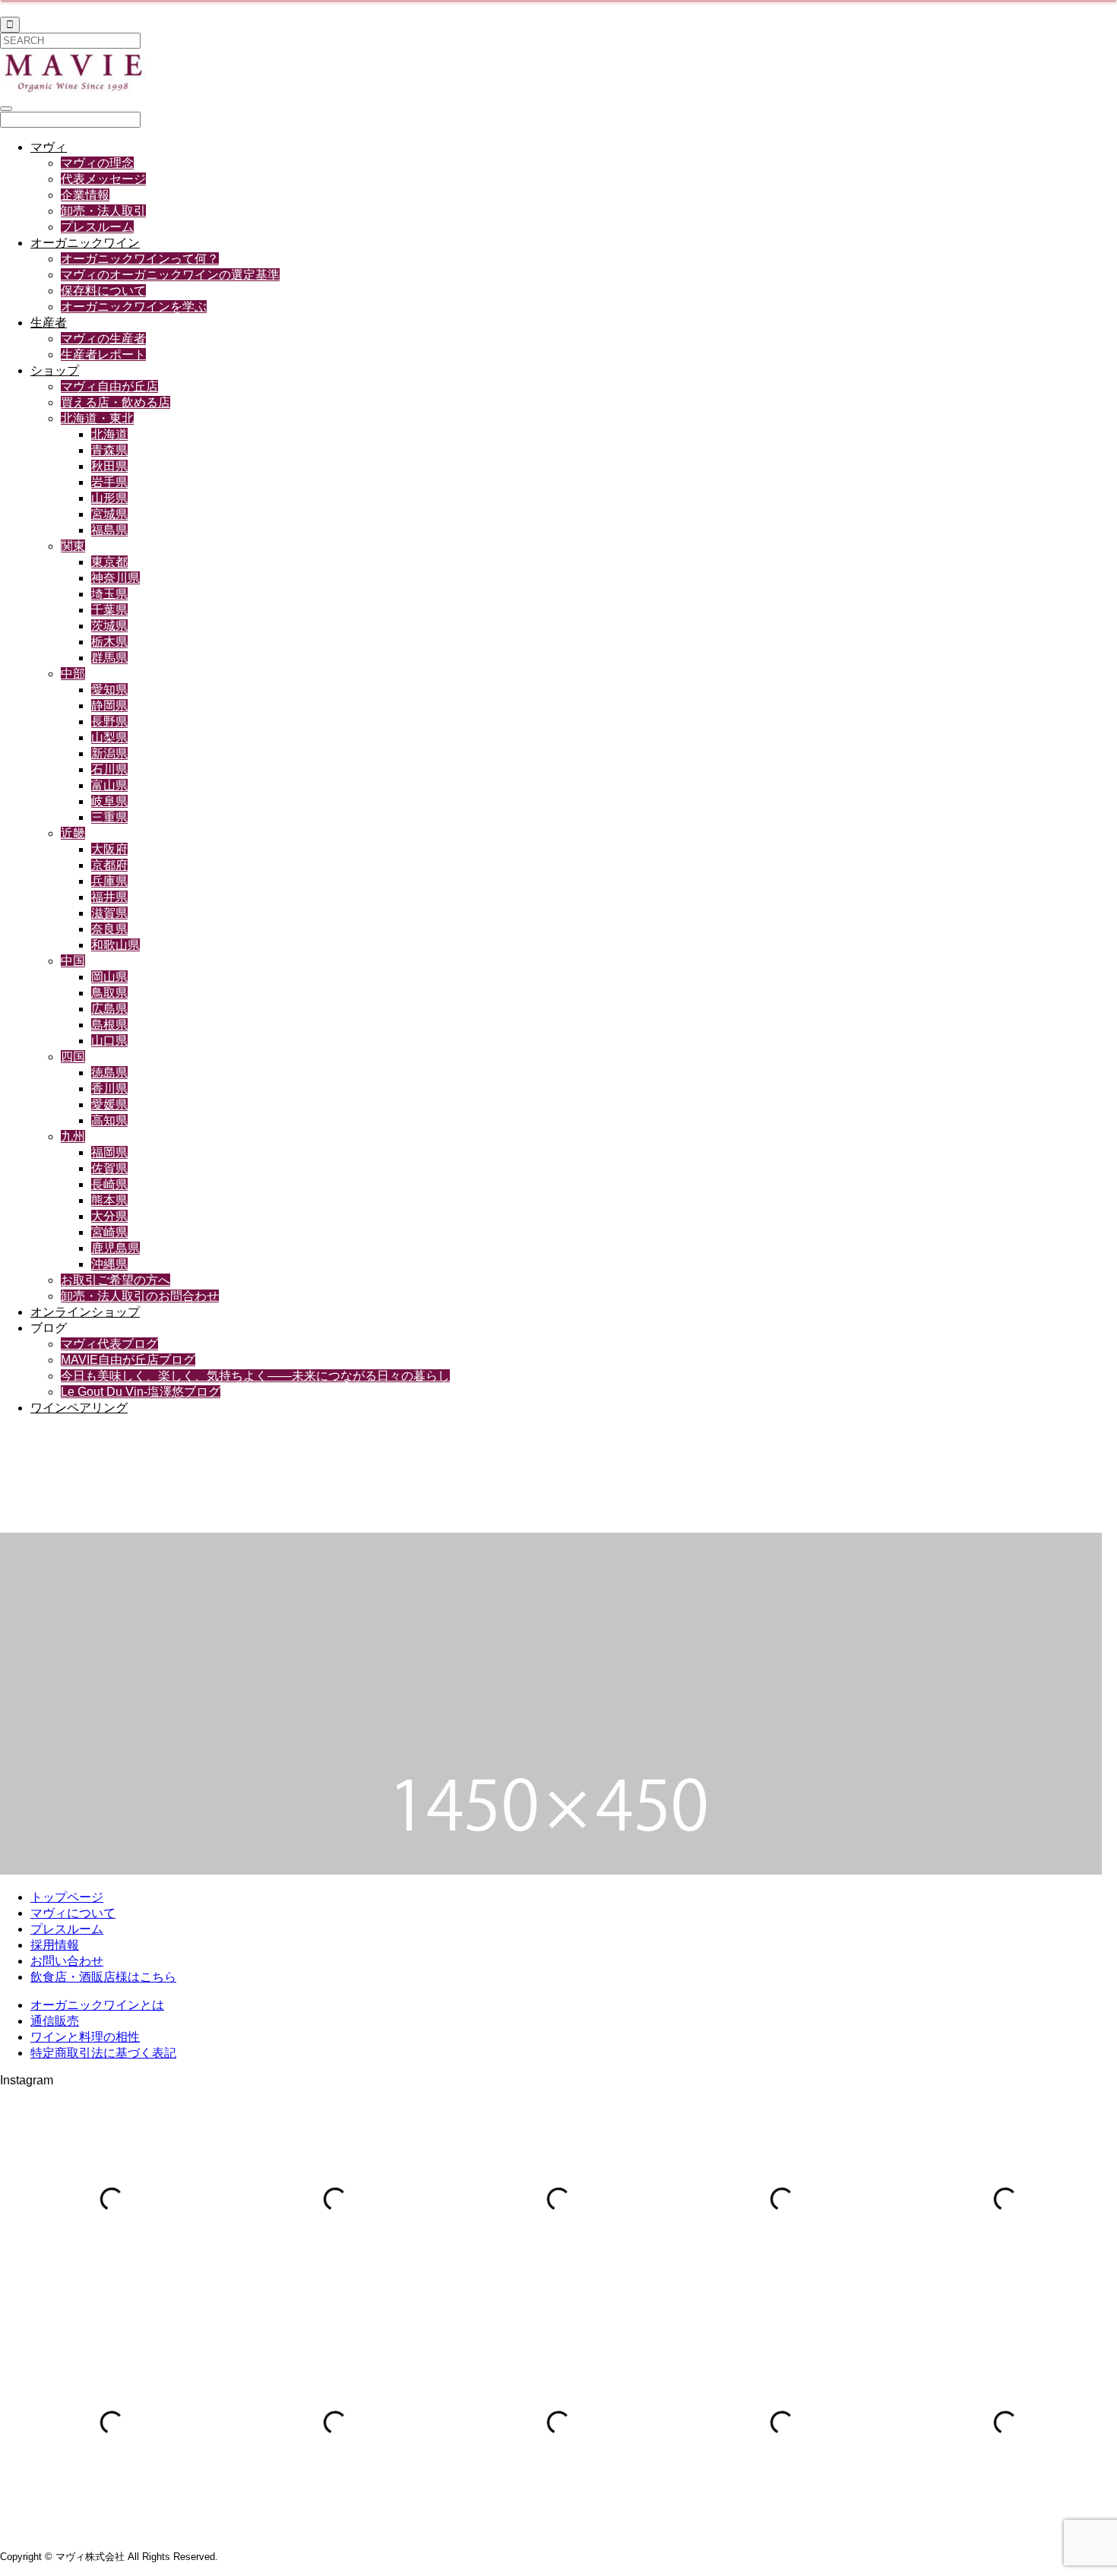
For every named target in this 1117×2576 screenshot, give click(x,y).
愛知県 (109, 690)
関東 (73, 546)
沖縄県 (109, 1264)
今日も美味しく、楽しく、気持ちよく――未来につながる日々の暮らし (255, 1376)
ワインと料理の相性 (85, 2037)
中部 (73, 674)
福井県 (109, 897)
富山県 (109, 785)
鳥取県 (109, 993)
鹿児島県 (115, 1248)
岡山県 (109, 977)
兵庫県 (109, 881)
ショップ (55, 370)
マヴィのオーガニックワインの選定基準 (170, 275)
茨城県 (109, 626)
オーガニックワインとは (97, 2005)
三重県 (109, 817)
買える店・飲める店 (115, 402)
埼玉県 (109, 594)
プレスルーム (97, 227)
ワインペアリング (79, 1408)
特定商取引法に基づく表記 (103, 2053)
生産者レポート (103, 354)
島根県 (109, 1025)
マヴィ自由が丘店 (109, 386)
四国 (73, 1057)
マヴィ (49, 147)
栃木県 (109, 642)
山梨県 (109, 737)
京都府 (109, 865)
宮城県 (109, 514)
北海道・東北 (97, 418)
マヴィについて (73, 1913)
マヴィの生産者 (103, 339)
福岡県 (109, 1152)
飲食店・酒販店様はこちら (103, 1977)
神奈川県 (115, 578)
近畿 (73, 833)
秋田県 (109, 466)
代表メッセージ (103, 179)
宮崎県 (109, 1232)
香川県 (109, 1089)
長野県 (109, 722)
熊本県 (109, 1200)
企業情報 (85, 195)
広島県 (109, 1009)
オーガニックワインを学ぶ (134, 307)
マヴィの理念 (97, 163)
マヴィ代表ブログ (109, 1344)
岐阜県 (109, 801)
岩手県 (109, 482)
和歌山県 (115, 945)
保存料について (103, 291)
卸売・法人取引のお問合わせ (140, 1296)
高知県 (109, 1120)
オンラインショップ (85, 1312)
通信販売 (55, 2021)
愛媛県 (109, 1104)
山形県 (109, 498)
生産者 (49, 323)
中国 (73, 961)
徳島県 (109, 1073)
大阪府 (109, 849)
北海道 (109, 434)
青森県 (109, 450)
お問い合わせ (67, 1961)
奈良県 (109, 929)
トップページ (67, 1897)
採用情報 (55, 1945)
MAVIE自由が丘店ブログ (128, 1360)
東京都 (109, 562)
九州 (73, 1136)
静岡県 (109, 706)
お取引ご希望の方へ (115, 1280)
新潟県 (109, 753)
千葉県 (109, 610)
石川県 (109, 769)
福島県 (109, 530)
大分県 (109, 1216)
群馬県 (109, 658)
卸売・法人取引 (103, 211)
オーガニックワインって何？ (140, 259)
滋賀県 (109, 913)
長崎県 (109, 1184)
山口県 (109, 1041)
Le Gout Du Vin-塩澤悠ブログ (141, 1392)
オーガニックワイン (85, 243)
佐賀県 (109, 1168)
